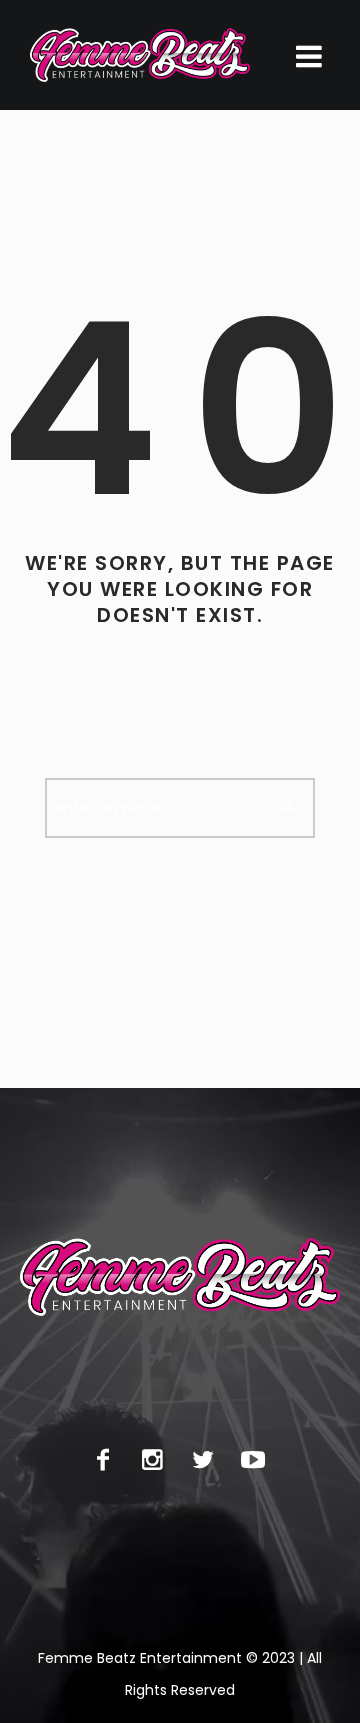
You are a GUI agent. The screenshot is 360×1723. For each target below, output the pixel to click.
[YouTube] (253, 1460)
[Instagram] (153, 1460)
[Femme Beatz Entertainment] (140, 55)
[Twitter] (203, 1460)
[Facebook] (103, 1460)
